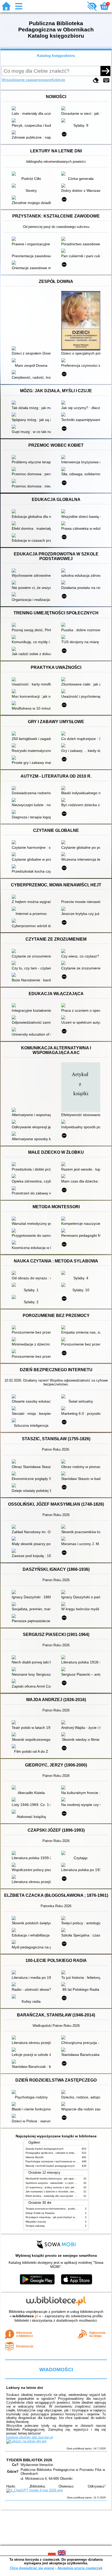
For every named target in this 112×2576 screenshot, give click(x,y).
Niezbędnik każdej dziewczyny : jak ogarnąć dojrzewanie (59, 2179)
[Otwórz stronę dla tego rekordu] (33, 109)
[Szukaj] (105, 71)
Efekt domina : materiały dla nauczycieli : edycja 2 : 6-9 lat (60, 2196)
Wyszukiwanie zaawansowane (26, 80)
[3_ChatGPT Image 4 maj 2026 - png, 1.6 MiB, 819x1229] (35, 2490)
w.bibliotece (25, 2316)
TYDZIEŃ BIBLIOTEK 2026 (29, 2460)
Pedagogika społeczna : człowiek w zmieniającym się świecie (62, 2153)
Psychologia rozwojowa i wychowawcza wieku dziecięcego (60, 2161)
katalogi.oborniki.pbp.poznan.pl (30, 2437)
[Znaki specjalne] (106, 80)
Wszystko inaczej (36, 2222)
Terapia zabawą (35, 2226)
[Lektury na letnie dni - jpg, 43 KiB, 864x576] (26, 2441)
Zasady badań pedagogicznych (45, 2149)
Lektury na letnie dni (25, 2388)
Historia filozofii (34, 2157)
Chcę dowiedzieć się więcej (32, 2568)
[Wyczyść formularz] (96, 80)
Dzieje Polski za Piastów (40, 2213)
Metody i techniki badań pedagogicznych (50, 2166)
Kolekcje (58, 80)
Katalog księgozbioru (56, 56)
